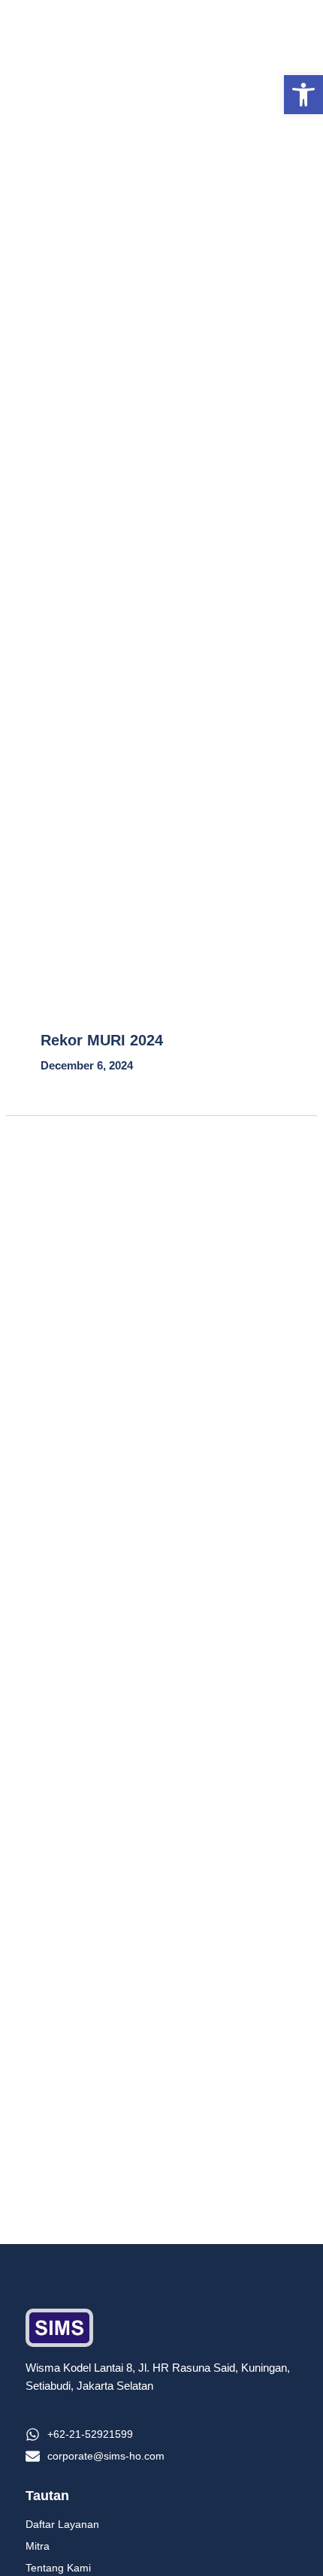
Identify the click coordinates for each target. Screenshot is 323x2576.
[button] (303, 95)
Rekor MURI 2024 (102, 1040)
